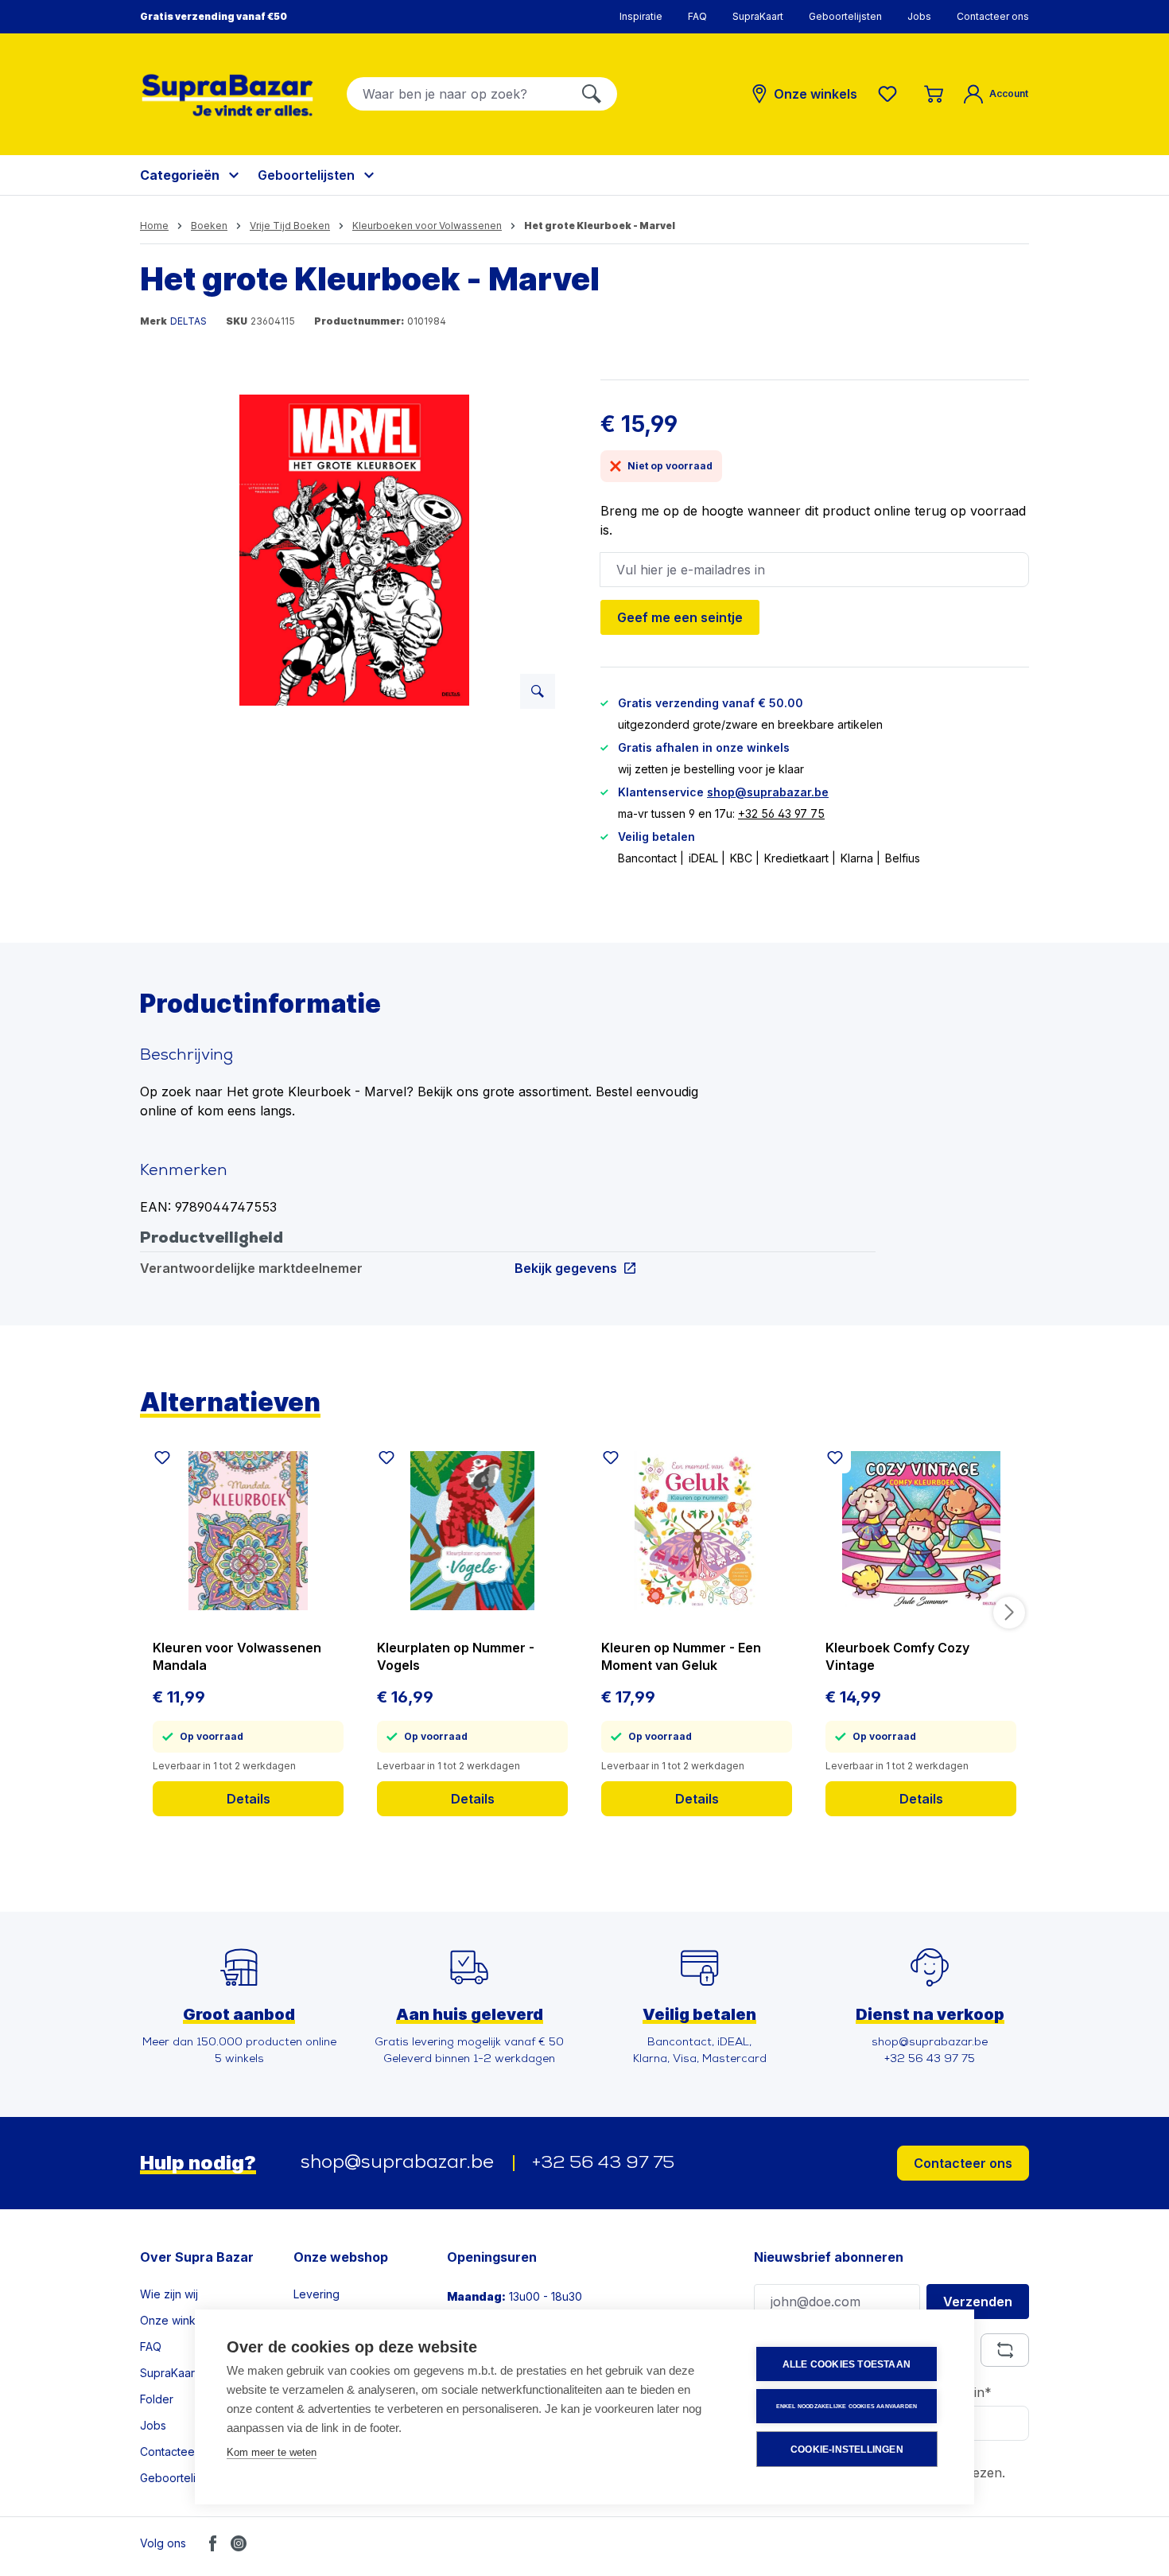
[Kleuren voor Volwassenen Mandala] (248, 1531)
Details (249, 1799)
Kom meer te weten (272, 2452)
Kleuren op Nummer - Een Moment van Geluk (681, 1656)
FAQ (697, 16)
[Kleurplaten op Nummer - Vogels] (472, 1531)
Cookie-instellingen (847, 2450)
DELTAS (188, 321)
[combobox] (457, 94)
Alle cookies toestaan (847, 2364)
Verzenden (978, 2302)
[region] (354, 551)
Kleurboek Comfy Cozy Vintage (897, 1656)
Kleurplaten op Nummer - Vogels (456, 1656)
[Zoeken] (592, 94)
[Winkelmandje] (934, 94)
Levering (317, 2294)
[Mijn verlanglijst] (891, 94)
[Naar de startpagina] (227, 95)
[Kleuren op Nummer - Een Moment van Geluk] (697, 1531)
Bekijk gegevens (566, 1268)
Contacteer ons (993, 16)
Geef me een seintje (680, 617)
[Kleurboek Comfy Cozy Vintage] (921, 1531)
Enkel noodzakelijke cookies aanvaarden (847, 2406)
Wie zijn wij (169, 2294)
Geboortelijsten (845, 16)
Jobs (919, 16)
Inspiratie (641, 16)
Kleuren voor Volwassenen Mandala (237, 1656)
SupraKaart (758, 16)
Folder (157, 2399)
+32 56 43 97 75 (781, 813)
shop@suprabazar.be (768, 792)
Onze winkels (175, 2320)
